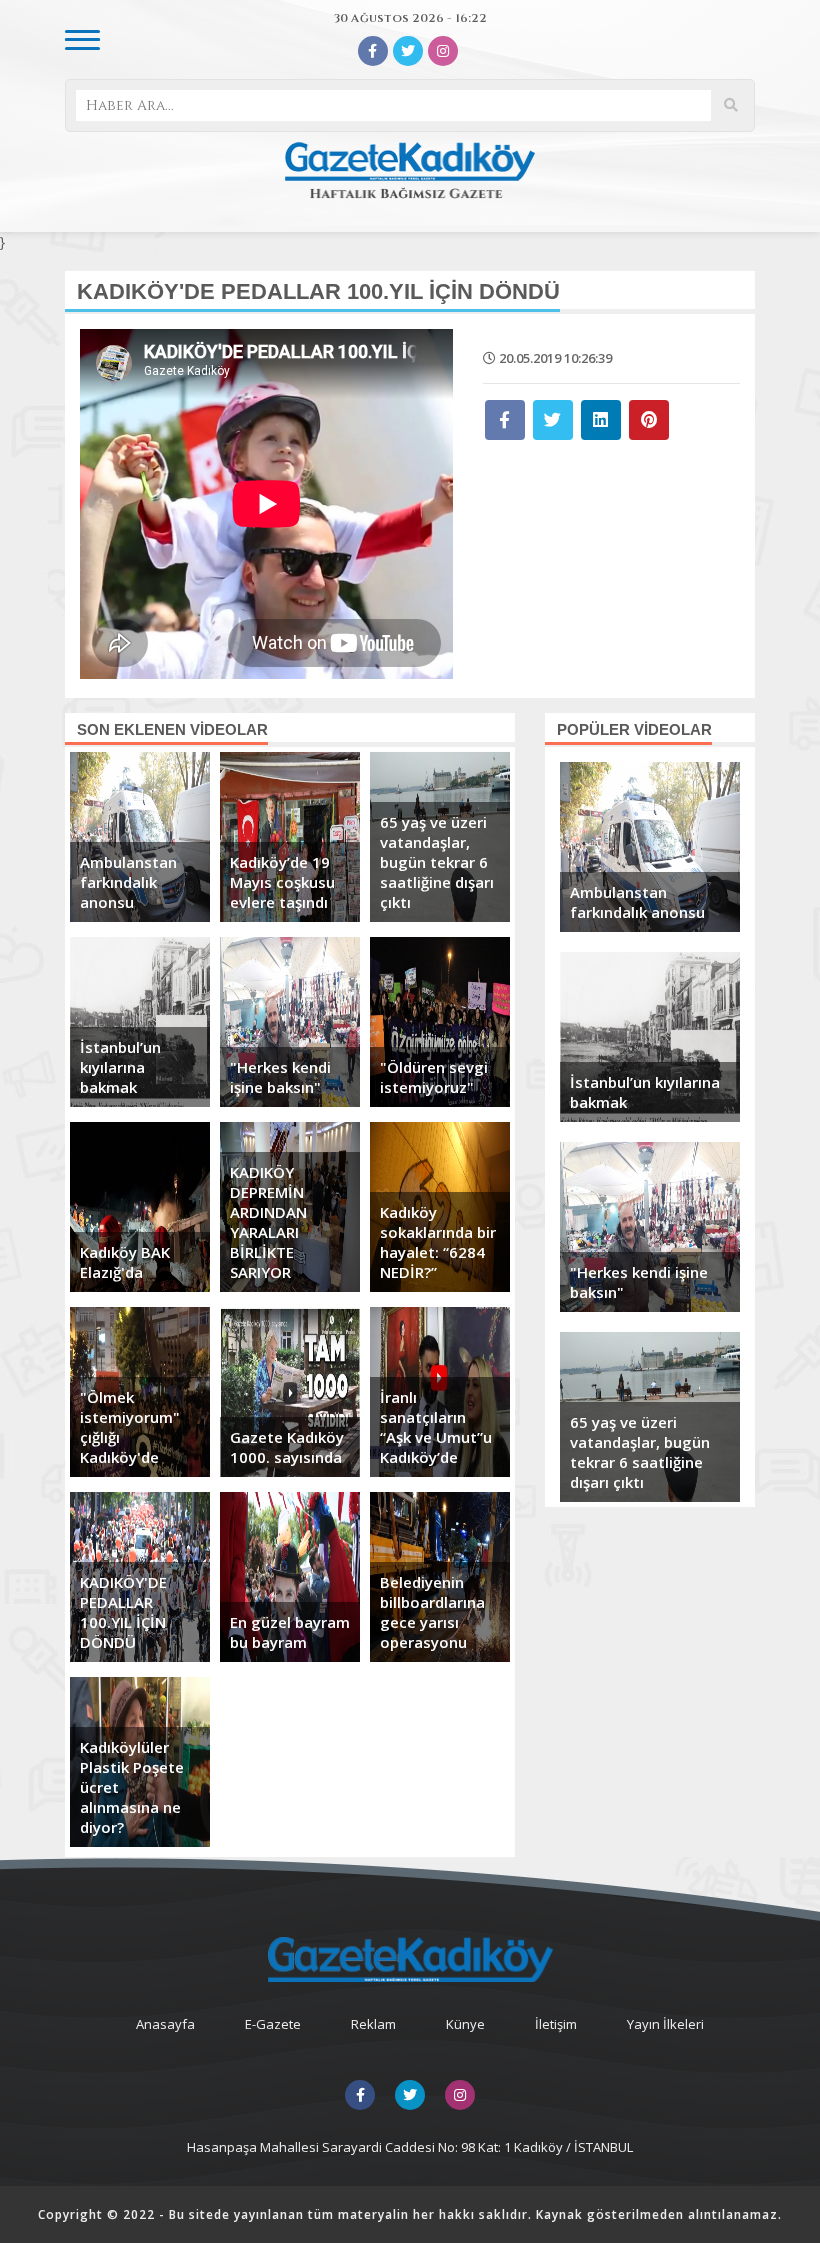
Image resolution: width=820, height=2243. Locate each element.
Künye (465, 2024)
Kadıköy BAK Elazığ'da (125, 1262)
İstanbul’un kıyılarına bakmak (120, 1067)
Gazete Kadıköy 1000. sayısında (287, 1447)
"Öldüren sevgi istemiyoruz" (434, 1077)
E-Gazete (273, 2024)
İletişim (556, 2024)
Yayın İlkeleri (665, 2024)
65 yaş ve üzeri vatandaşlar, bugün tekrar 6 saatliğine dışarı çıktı (437, 862)
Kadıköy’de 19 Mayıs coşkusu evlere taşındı (282, 882)
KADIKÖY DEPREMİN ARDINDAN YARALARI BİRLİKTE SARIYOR (268, 1222)
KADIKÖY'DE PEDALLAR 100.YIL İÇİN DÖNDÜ (123, 1612)
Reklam (373, 2024)
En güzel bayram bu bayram (290, 1632)
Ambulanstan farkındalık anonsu (128, 882)
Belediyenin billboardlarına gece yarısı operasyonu (432, 1612)
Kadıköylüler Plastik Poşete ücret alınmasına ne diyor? (132, 1787)
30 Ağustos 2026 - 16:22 (410, 18)
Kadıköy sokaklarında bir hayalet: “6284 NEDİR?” (438, 1242)
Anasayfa (165, 2024)
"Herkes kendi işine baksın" (280, 1077)
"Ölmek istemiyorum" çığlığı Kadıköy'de (130, 1427)
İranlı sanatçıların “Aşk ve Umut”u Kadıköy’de (436, 1427)
